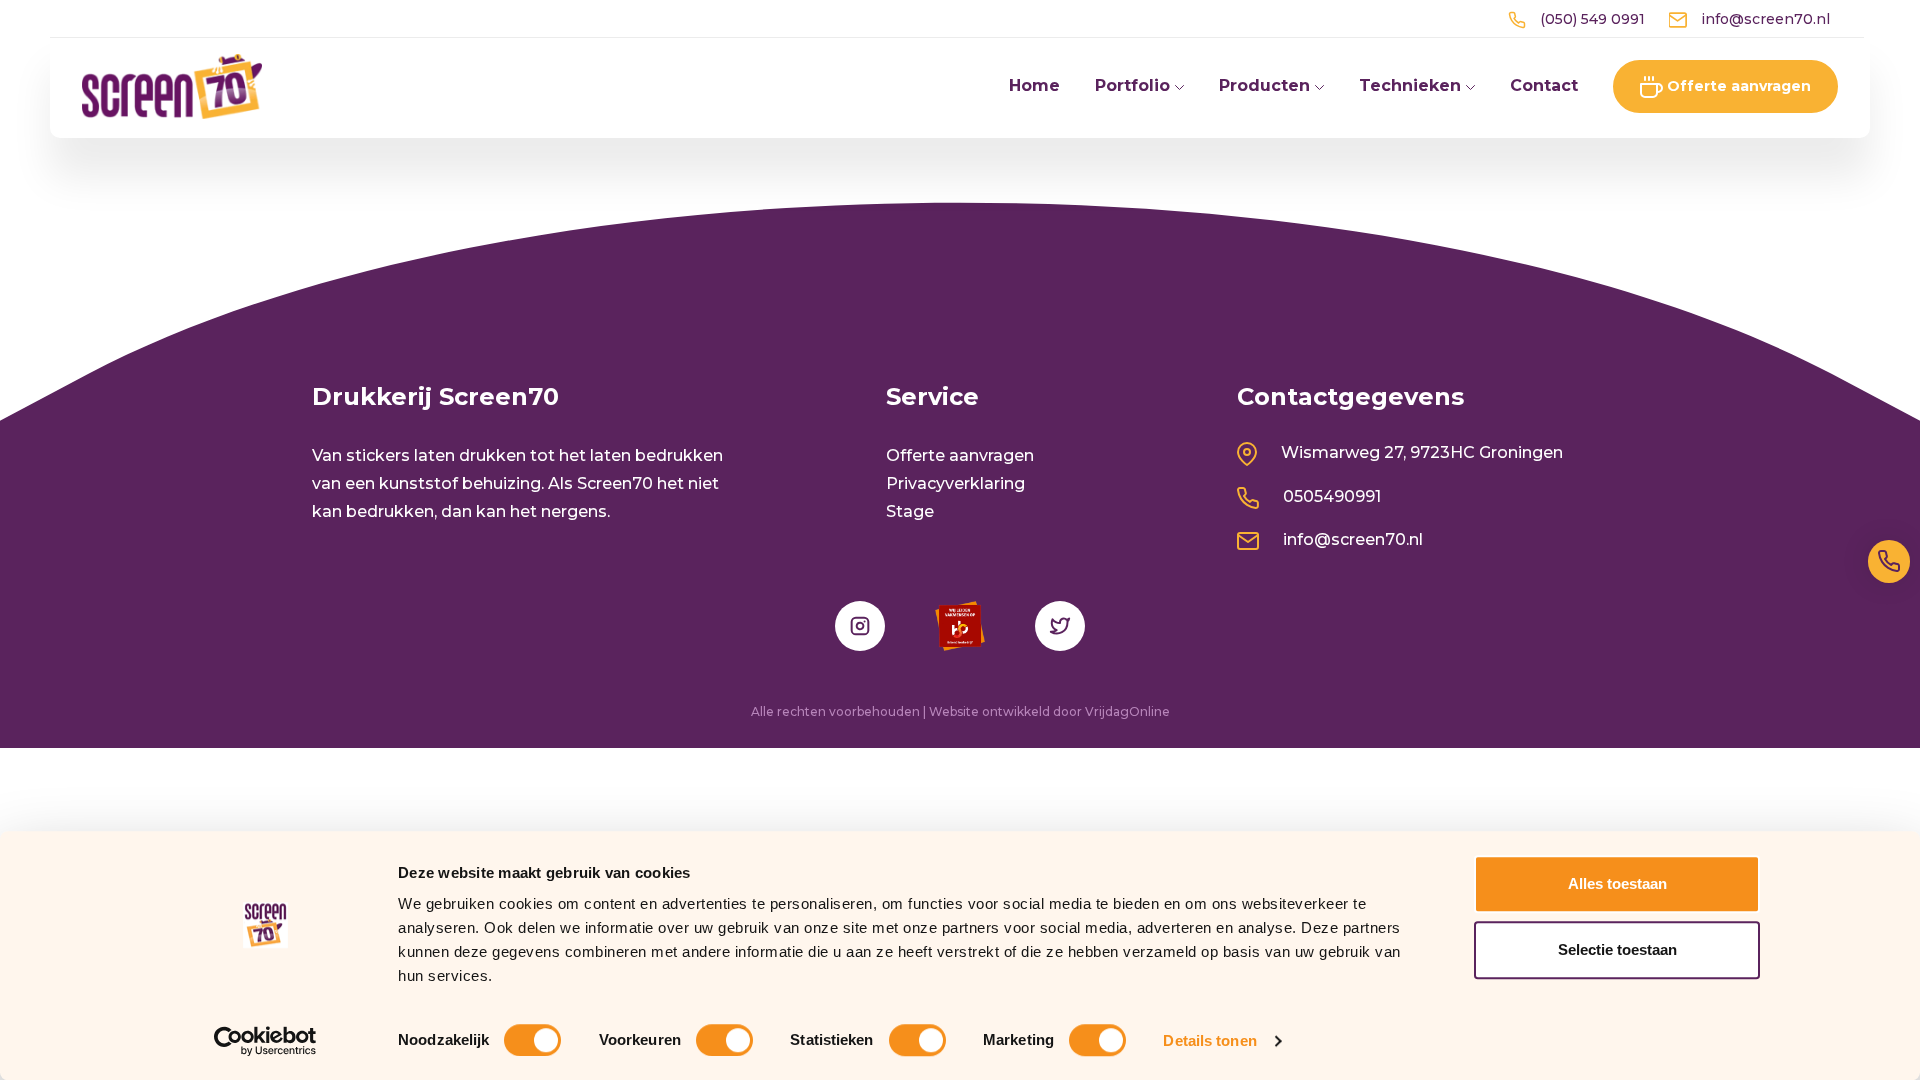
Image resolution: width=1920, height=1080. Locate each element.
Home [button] (1034, 85)
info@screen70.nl (1763, 19)
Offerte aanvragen (1737, 86)
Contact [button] (1544, 85)
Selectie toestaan (1617, 949)
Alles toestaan (1617, 883)
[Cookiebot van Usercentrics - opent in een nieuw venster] (265, 1041)
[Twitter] (1060, 626)
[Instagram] (860, 626)
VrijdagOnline (1127, 711)
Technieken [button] (1412, 85)
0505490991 (1330, 496)
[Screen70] (172, 85)
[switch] (724, 1040)
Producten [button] (1267, 85)
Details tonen (1209, 1040)
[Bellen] (1889, 561)
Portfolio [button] (1135, 85)
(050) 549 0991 (1590, 19)
